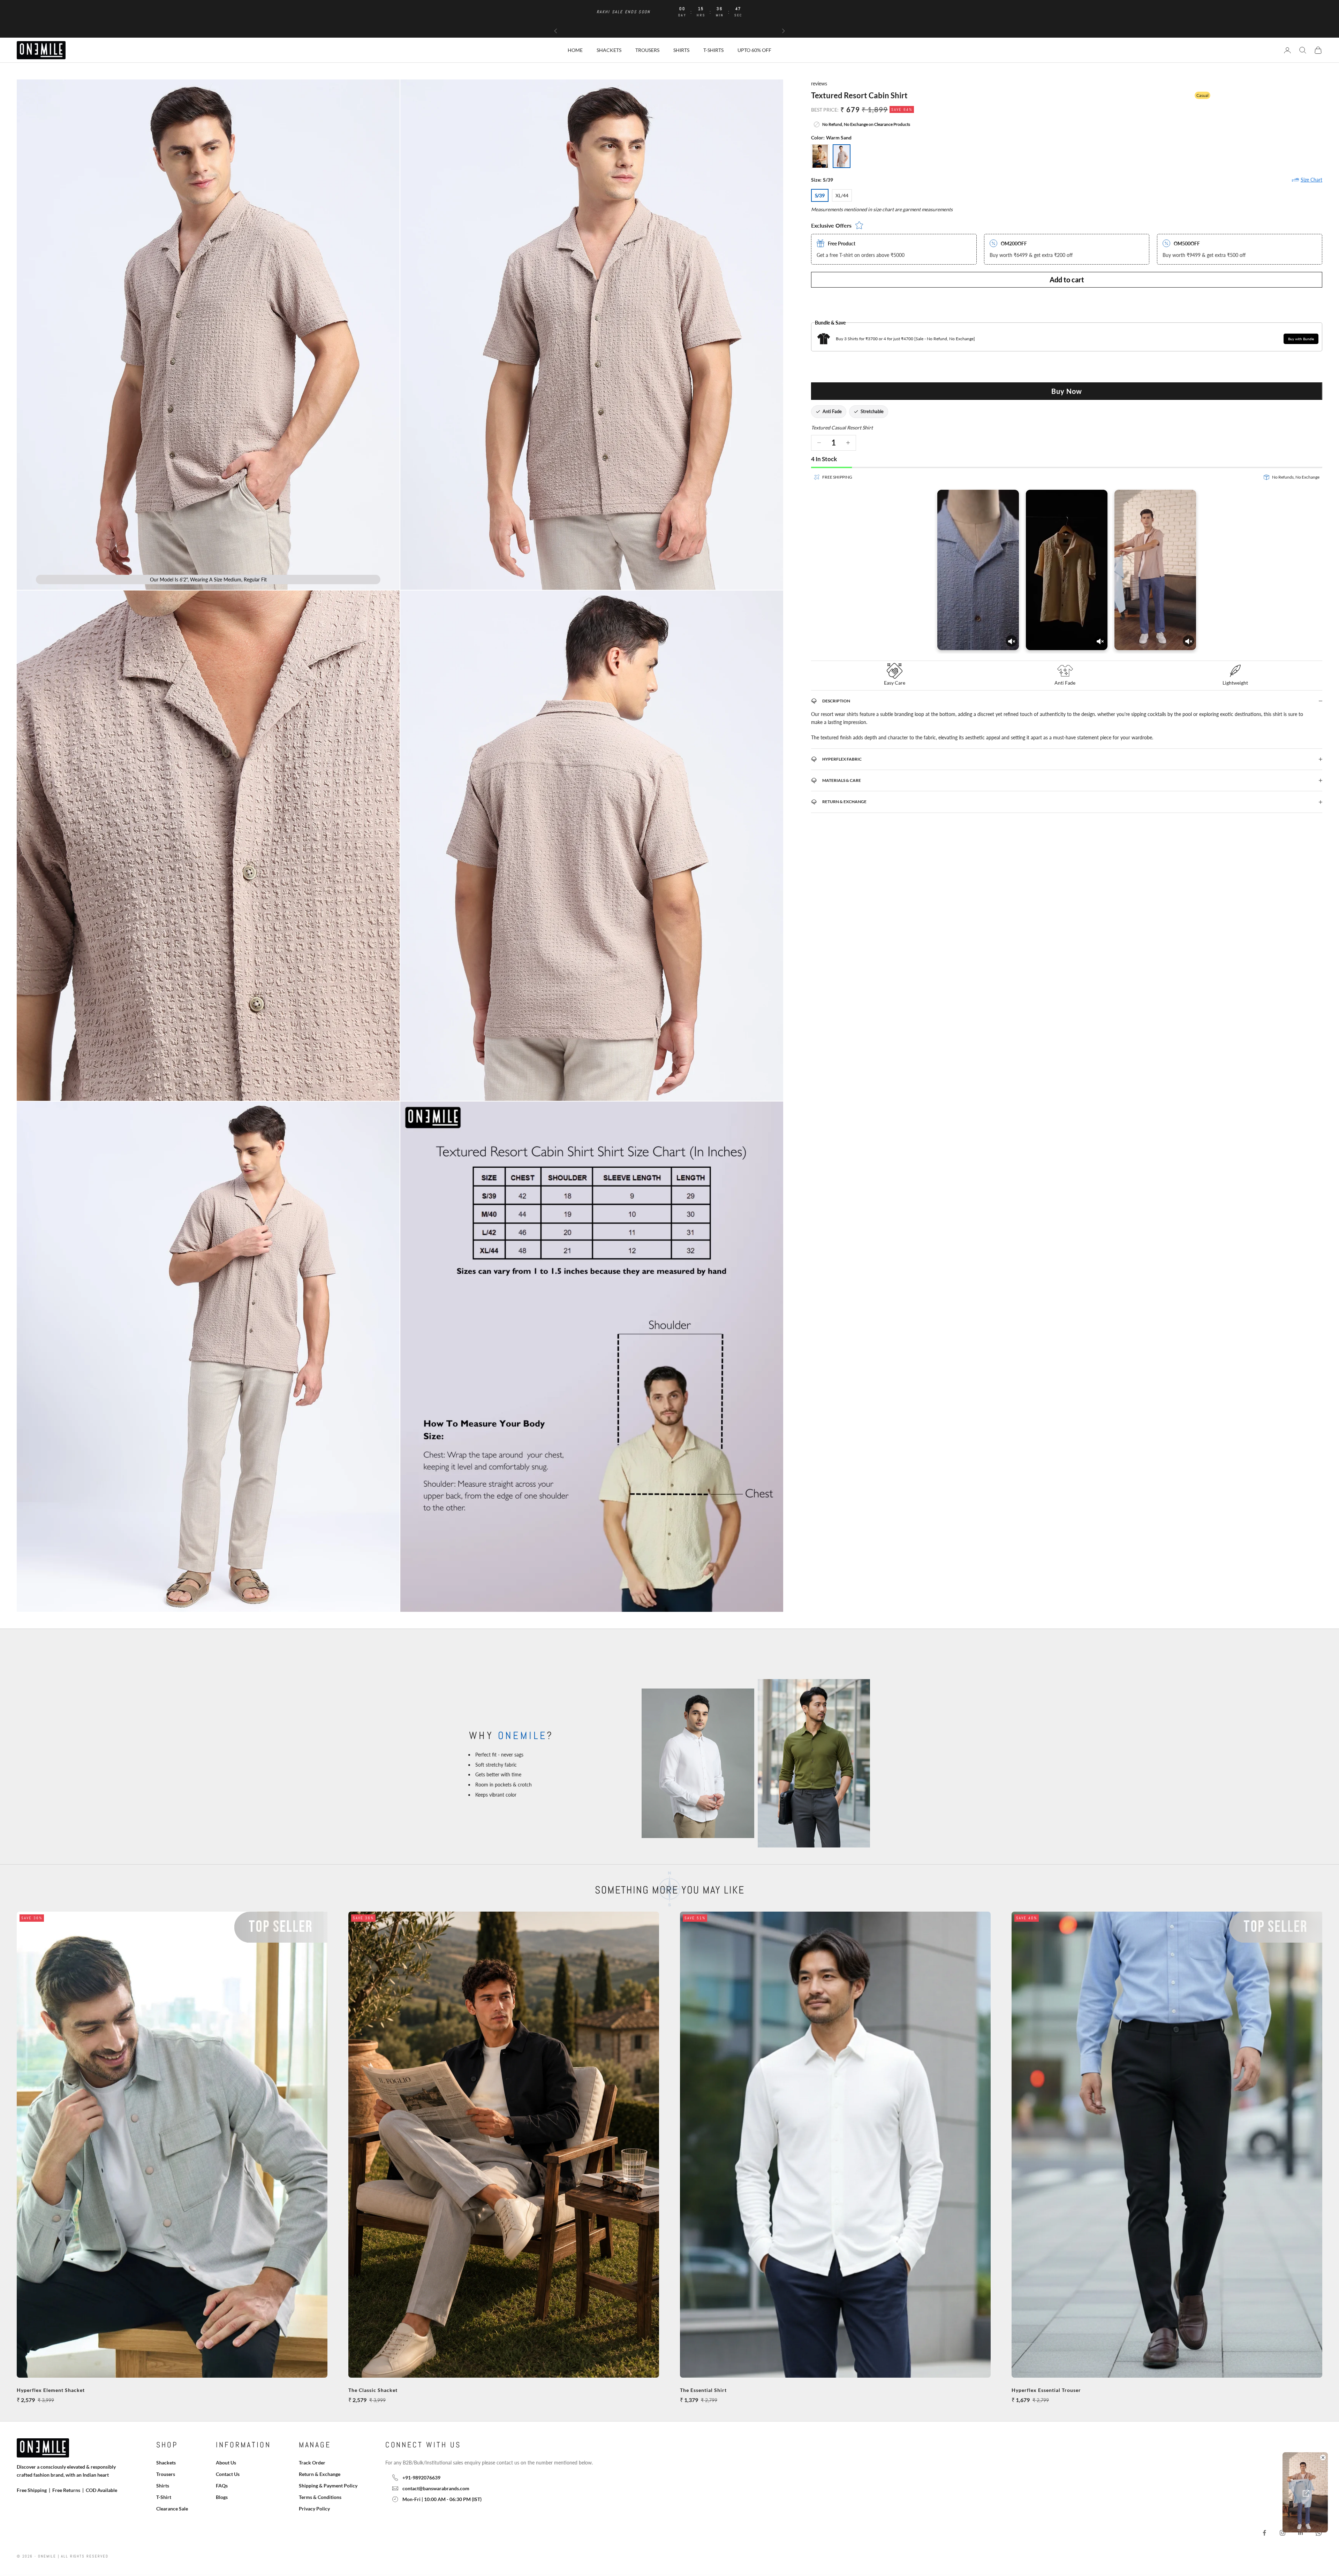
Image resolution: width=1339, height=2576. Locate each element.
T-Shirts (713, 50)
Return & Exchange (320, 2474)
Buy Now (1067, 391)
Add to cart (1067, 280)
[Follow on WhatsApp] (1319, 2533)
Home (575, 50)
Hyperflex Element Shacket (51, 2390)
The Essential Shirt (703, 2390)
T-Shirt (164, 2497)
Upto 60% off (754, 50)
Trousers (647, 50)
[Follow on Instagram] (1283, 2533)
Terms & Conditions (320, 2497)
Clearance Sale (172, 2509)
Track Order (312, 2463)
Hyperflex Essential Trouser (1046, 2390)
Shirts (681, 50)
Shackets (609, 50)
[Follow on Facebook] (1264, 2533)
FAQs (222, 2486)
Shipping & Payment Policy (328, 2486)
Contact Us (228, 2474)
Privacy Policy (314, 2509)
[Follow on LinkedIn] (1301, 2533)
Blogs (222, 2497)
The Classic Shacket (373, 2390)
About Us (226, 2463)
